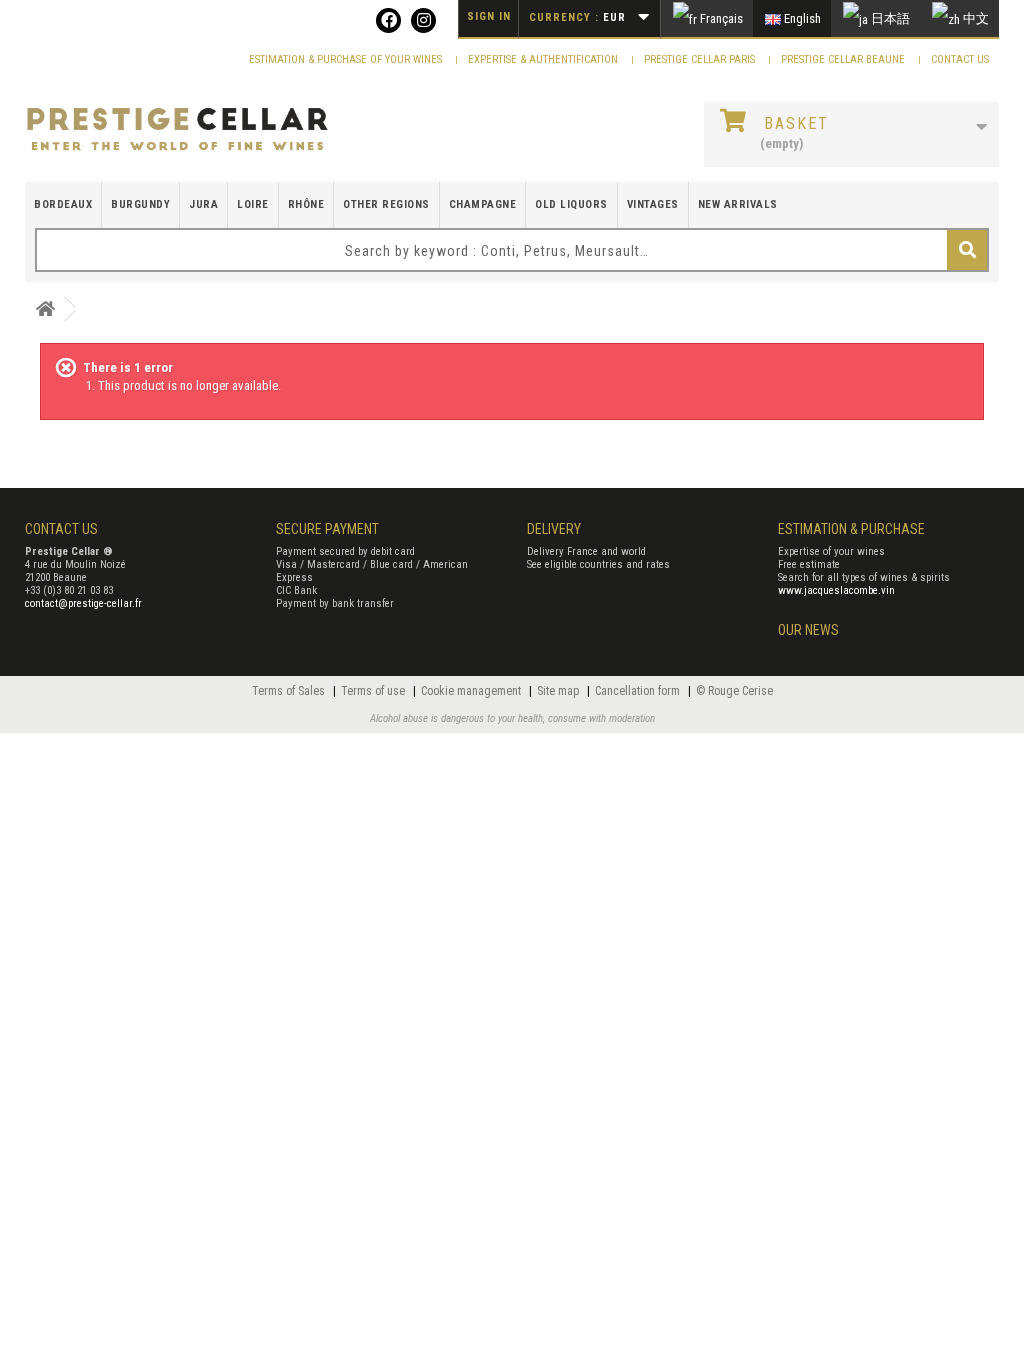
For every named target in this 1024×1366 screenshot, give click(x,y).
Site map (559, 691)
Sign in (489, 16)
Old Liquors (571, 204)
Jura (203, 204)
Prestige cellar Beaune (844, 59)
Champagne (483, 204)
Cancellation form (639, 691)
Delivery (554, 529)
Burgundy (140, 204)
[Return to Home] (45, 309)
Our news (808, 630)
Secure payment (327, 529)
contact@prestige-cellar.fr (83, 603)
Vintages (653, 204)
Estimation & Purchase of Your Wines (347, 59)
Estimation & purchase (851, 529)
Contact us (960, 59)
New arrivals (738, 204)
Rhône (306, 204)
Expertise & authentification (544, 59)
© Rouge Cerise (734, 691)
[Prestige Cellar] (177, 130)
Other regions (386, 204)
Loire (253, 204)
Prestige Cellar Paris (701, 59)
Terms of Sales (290, 691)
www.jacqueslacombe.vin (836, 590)
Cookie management (472, 691)
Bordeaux (63, 204)
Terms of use (374, 691)
